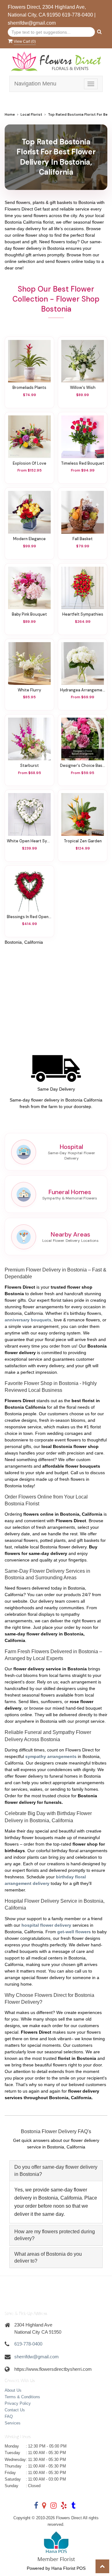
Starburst (30, 766)
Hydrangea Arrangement (83, 690)
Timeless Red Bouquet (83, 463)
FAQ (9, 2416)
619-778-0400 (77, 15)
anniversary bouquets (28, 1320)
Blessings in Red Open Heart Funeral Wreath (29, 917)
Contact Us (15, 2410)
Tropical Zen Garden (83, 841)
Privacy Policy (18, 2403)
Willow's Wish (83, 388)
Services (13, 2423)
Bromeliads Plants (29, 388)
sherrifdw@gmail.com (32, 23)
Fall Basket (83, 539)
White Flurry (29, 690)
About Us (13, 2390)
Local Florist (31, 115)
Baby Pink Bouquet (29, 614)
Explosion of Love (30, 463)
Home (10, 115)
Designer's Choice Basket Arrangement (83, 766)
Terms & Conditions (22, 2397)
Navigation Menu (35, 84)
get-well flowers (74, 1932)
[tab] (56, 2171)
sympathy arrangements (51, 1756)
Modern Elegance (29, 539)
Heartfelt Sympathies (83, 614)
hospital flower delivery (46, 1925)
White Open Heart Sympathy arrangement (29, 841)
